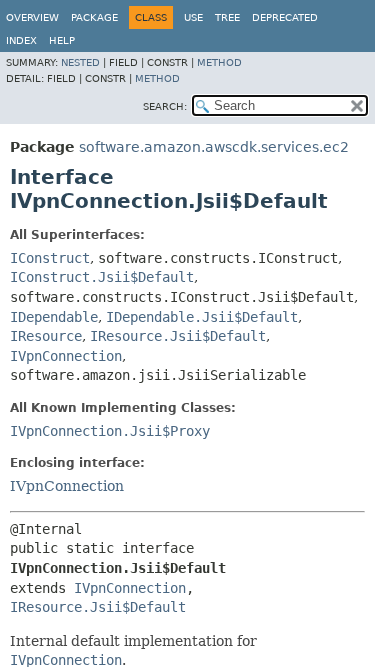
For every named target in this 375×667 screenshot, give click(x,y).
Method (219, 62)
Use (193, 17)
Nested (80, 62)
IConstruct (50, 258)
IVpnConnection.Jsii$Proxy (110, 431)
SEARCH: (165, 106)
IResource (46, 336)
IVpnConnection (66, 356)
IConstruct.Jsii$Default (102, 277)
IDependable (54, 317)
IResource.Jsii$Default (178, 336)
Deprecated (285, 17)
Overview (32, 17)
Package (94, 17)
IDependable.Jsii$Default (202, 317)
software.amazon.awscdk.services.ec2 (214, 147)
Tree (227, 17)
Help (62, 40)
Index (21, 40)
